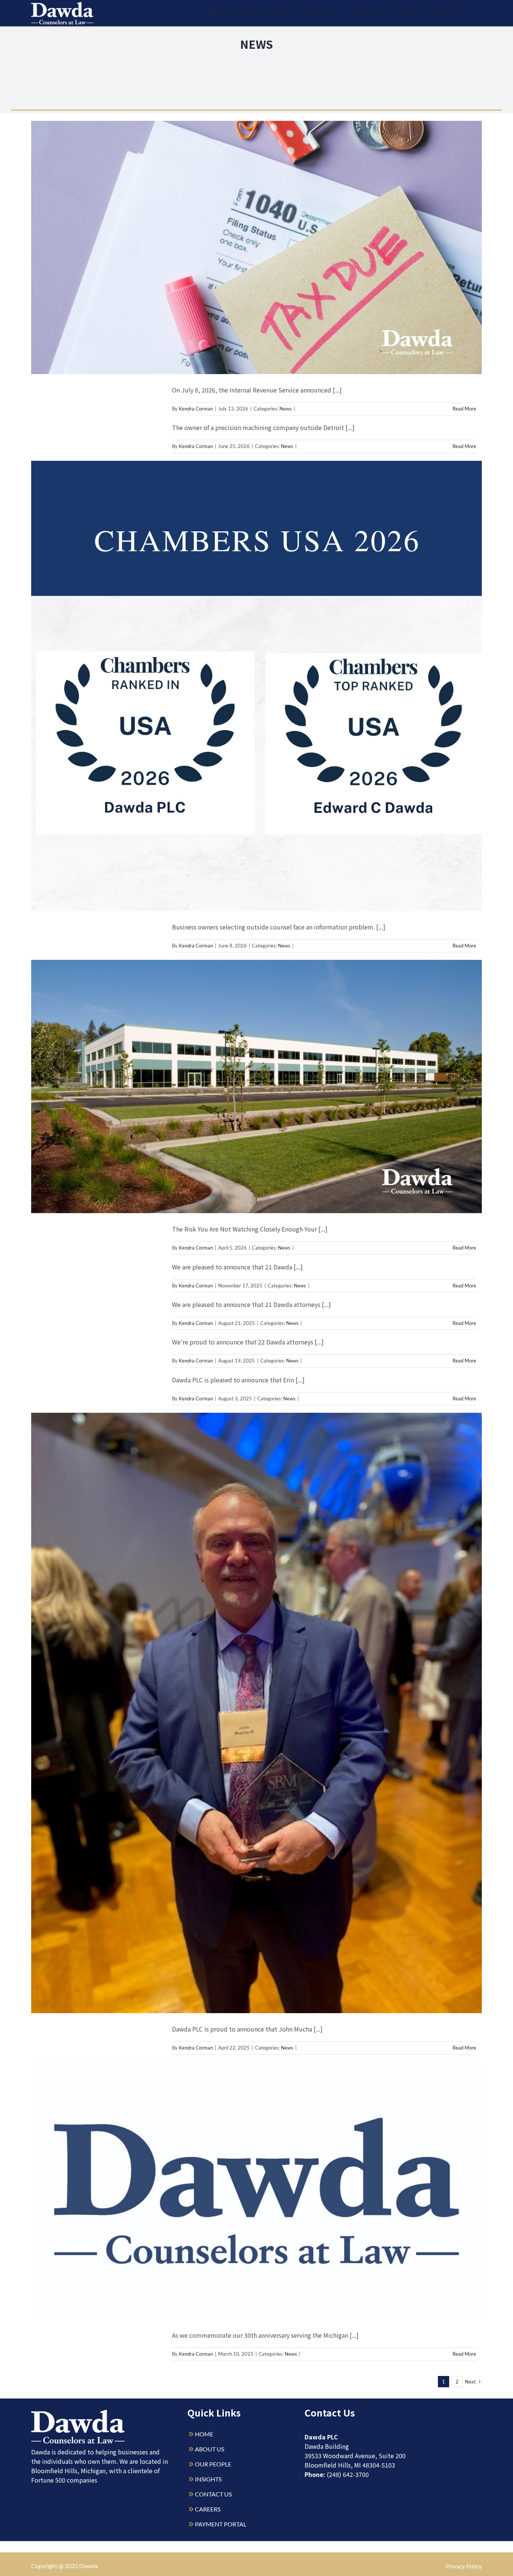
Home (213, 13)
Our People (370, 13)
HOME (204, 2434)
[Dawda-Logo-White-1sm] (78, 2413)
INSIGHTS (208, 2479)
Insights (407, 13)
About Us (242, 13)
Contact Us (444, 13)
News (286, 409)
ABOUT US (210, 2449)
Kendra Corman (196, 409)
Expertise (277, 13)
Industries (322, 13)
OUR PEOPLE (213, 2464)
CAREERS (208, 2509)
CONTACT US (213, 2494)
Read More (464, 409)
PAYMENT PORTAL (221, 2524)
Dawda (88, 2566)
